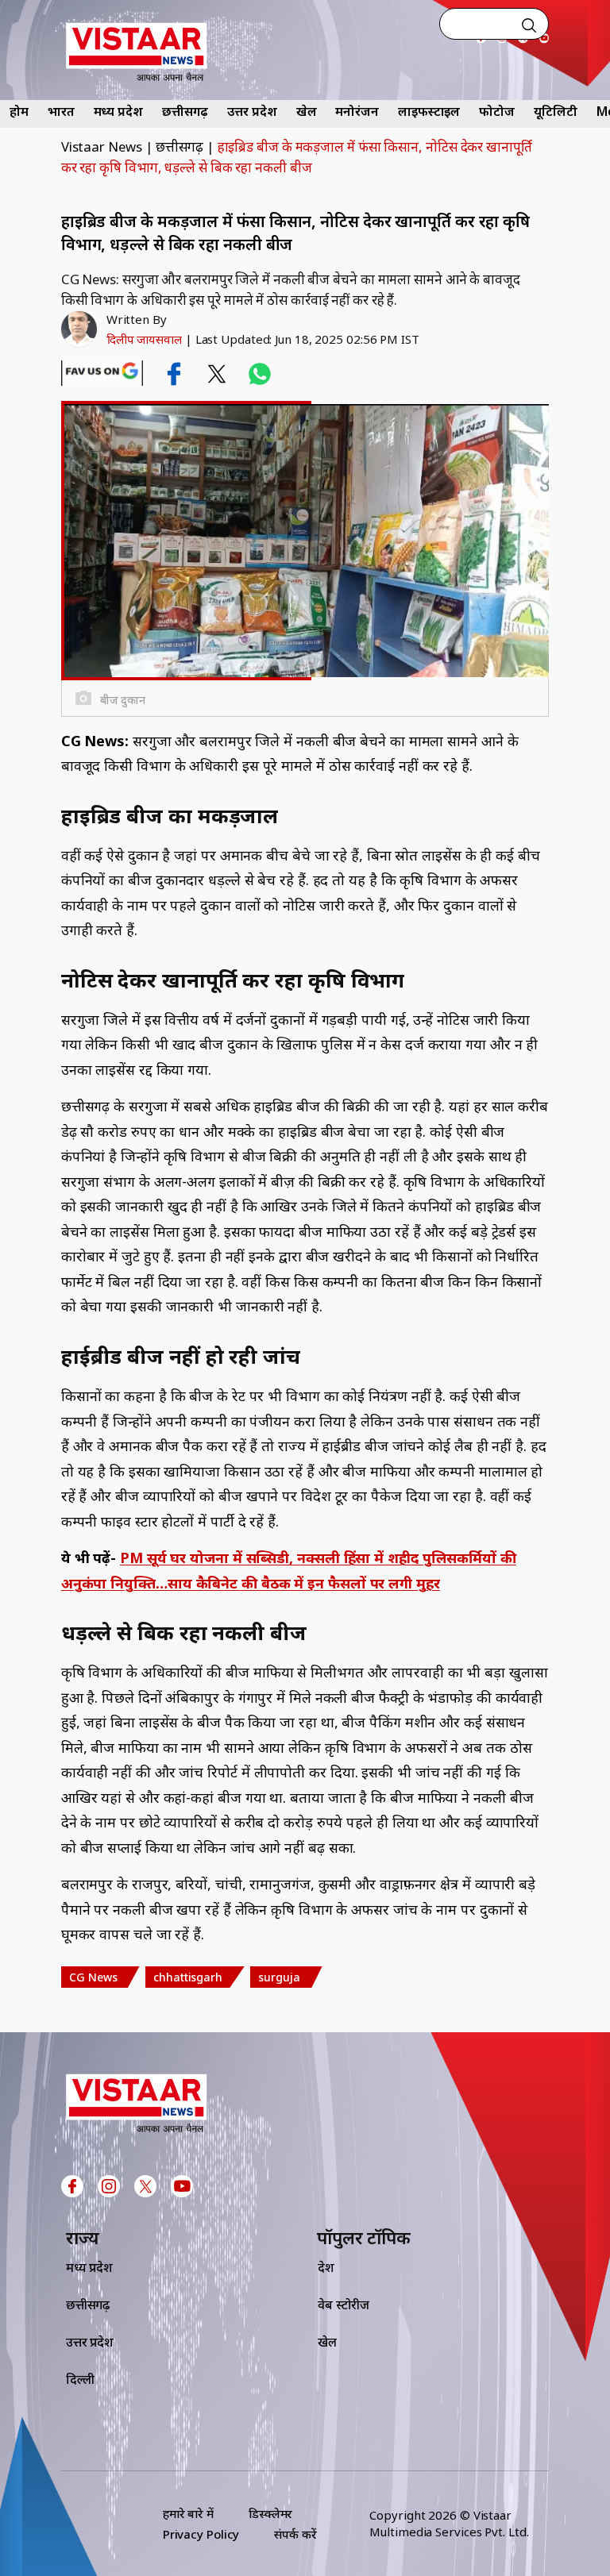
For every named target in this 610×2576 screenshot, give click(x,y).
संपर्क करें (295, 2534)
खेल (307, 111)
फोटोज (497, 111)
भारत (61, 111)
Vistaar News (102, 146)
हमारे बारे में (188, 2513)
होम (19, 111)
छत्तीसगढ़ (185, 111)
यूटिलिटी (556, 111)
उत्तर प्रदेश (252, 111)
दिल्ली (80, 2379)
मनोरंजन (357, 111)
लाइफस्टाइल (429, 111)
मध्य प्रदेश (118, 111)
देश (326, 2267)
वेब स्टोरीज (344, 2305)
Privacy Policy (201, 2534)
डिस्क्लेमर (270, 2513)
